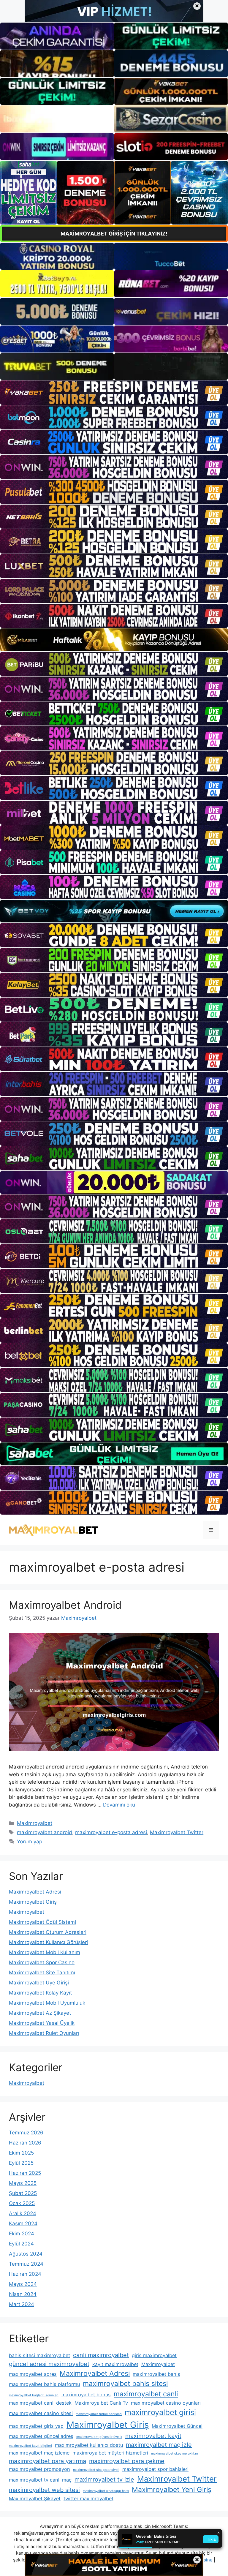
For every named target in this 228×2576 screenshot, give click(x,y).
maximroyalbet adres (33, 2374)
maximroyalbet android (45, 1832)
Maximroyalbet (35, 1823)
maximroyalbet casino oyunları (166, 2403)
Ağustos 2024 (26, 2254)
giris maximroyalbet (154, 2355)
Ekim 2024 (22, 2234)
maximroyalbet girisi (160, 2412)
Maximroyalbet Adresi (35, 1892)
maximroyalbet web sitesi (44, 2490)
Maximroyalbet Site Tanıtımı (42, 1973)
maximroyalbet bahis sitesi (125, 2384)
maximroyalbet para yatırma (47, 2461)
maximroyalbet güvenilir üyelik (99, 2437)
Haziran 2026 (25, 2143)
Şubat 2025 (23, 2193)
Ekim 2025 (21, 2153)
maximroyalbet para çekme (127, 2461)
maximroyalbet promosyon (39, 2469)
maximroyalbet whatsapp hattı (106, 2491)
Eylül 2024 (21, 2244)
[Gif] (114, 640)
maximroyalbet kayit (153, 2436)
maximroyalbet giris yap (36, 2426)
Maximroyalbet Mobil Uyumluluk (47, 2003)
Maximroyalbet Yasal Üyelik (42, 2023)
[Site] (114, 392)
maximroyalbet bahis (156, 2374)
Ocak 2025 (22, 2203)
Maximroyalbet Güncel (177, 2426)
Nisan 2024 (23, 2294)
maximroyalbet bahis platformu (44, 2384)
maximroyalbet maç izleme (39, 2453)
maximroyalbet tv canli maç (40, 2480)
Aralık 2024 (23, 2213)
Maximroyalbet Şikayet (35, 2498)
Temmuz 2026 (26, 2133)
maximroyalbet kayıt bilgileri (30, 2446)
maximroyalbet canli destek (40, 2403)
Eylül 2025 (21, 2163)
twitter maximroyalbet (88, 2498)
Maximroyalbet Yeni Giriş (172, 2490)
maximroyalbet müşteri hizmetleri (110, 2453)
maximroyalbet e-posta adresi (111, 1832)
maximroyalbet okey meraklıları (175, 2453)
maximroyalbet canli (146, 2394)
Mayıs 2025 (23, 2183)
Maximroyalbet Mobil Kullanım (45, 1952)
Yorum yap (30, 1842)
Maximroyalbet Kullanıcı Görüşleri (48, 1942)
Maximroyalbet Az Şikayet (40, 2013)
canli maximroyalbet (101, 2355)
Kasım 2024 (23, 2223)
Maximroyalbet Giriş (33, 1902)
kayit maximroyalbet (115, 2364)
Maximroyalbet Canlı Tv (101, 2403)
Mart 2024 (22, 2304)
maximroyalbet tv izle (104, 2479)
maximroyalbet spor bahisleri (155, 2469)
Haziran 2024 (25, 2274)
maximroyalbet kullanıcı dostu (89, 2445)
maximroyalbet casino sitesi (41, 2413)
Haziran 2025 (25, 2173)
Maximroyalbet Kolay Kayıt (40, 1993)
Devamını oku (119, 1805)
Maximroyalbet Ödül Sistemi (42, 1922)
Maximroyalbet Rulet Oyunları (44, 2033)
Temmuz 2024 (26, 2264)
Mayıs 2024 (23, 2284)
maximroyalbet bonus (86, 2395)
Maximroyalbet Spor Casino (42, 1962)
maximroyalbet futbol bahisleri (99, 2414)
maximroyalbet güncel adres (41, 2436)
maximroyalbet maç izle (159, 2445)
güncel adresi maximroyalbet (49, 2364)
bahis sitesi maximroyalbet (39, 2355)
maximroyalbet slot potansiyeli (96, 2470)
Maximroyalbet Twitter (177, 1832)
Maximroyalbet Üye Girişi (39, 1983)
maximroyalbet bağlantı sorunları (34, 2395)
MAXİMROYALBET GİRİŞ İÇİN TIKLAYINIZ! (114, 234)
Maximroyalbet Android (65, 1605)
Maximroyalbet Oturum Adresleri (48, 1932)
